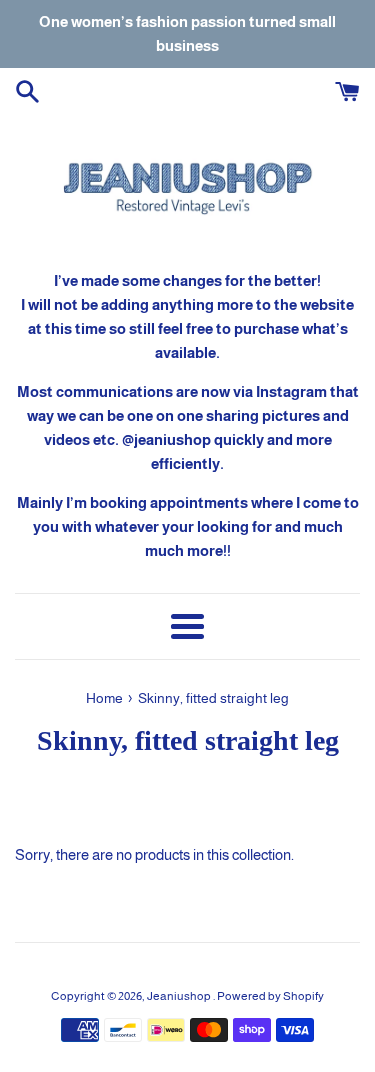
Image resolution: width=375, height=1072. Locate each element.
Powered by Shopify (270, 996)
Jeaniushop (180, 996)
